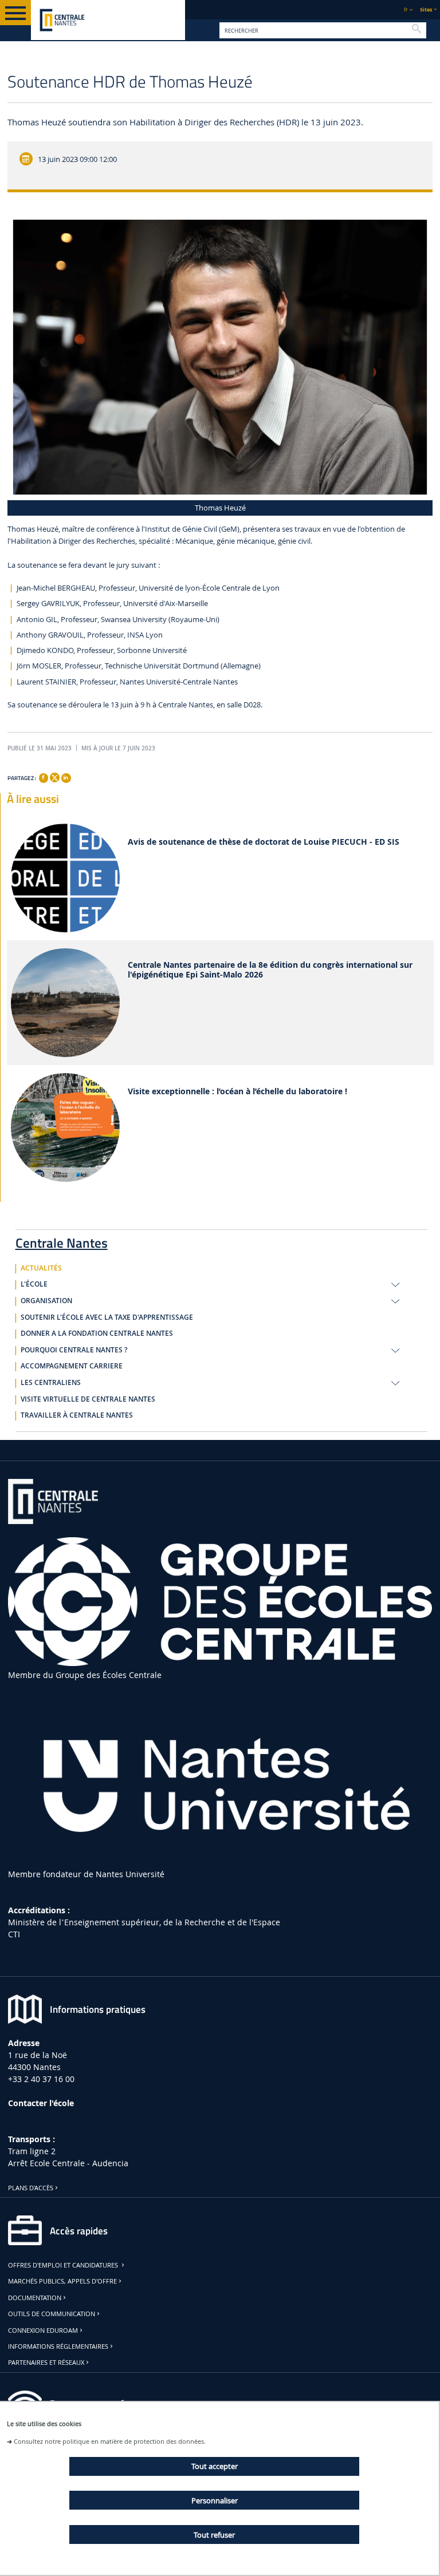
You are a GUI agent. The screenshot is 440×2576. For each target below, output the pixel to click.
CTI (14, 1934)
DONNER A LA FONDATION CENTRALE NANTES (97, 1333)
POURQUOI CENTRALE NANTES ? (74, 1350)
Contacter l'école (41, 2103)
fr (406, 9)
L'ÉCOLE (34, 1284)
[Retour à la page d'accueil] (108, 20)
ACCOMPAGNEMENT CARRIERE (72, 1366)
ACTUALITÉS (41, 1268)
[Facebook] (44, 778)
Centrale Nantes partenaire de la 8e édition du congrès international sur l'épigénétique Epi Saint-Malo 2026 (270, 970)
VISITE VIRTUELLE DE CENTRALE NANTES (88, 1399)
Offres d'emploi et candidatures (64, 2265)
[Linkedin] (66, 778)
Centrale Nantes (62, 1241)
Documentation (35, 2298)
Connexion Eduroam (43, 2330)
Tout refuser (214, 2535)
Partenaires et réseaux (46, 2363)
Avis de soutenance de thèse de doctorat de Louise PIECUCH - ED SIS (264, 842)
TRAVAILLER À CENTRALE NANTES (77, 1415)
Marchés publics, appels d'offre (62, 2281)
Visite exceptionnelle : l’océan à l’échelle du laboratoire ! (237, 1092)
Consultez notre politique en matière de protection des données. (110, 2441)
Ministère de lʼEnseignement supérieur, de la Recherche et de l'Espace (144, 1922)
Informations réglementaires (58, 2347)
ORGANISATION (46, 1301)
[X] (54, 776)
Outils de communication (52, 2314)
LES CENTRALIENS (51, 1383)
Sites (426, 9)
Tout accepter (215, 2466)
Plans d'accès (31, 2188)
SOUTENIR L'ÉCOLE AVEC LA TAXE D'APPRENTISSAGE (107, 1317)
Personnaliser (215, 2500)
